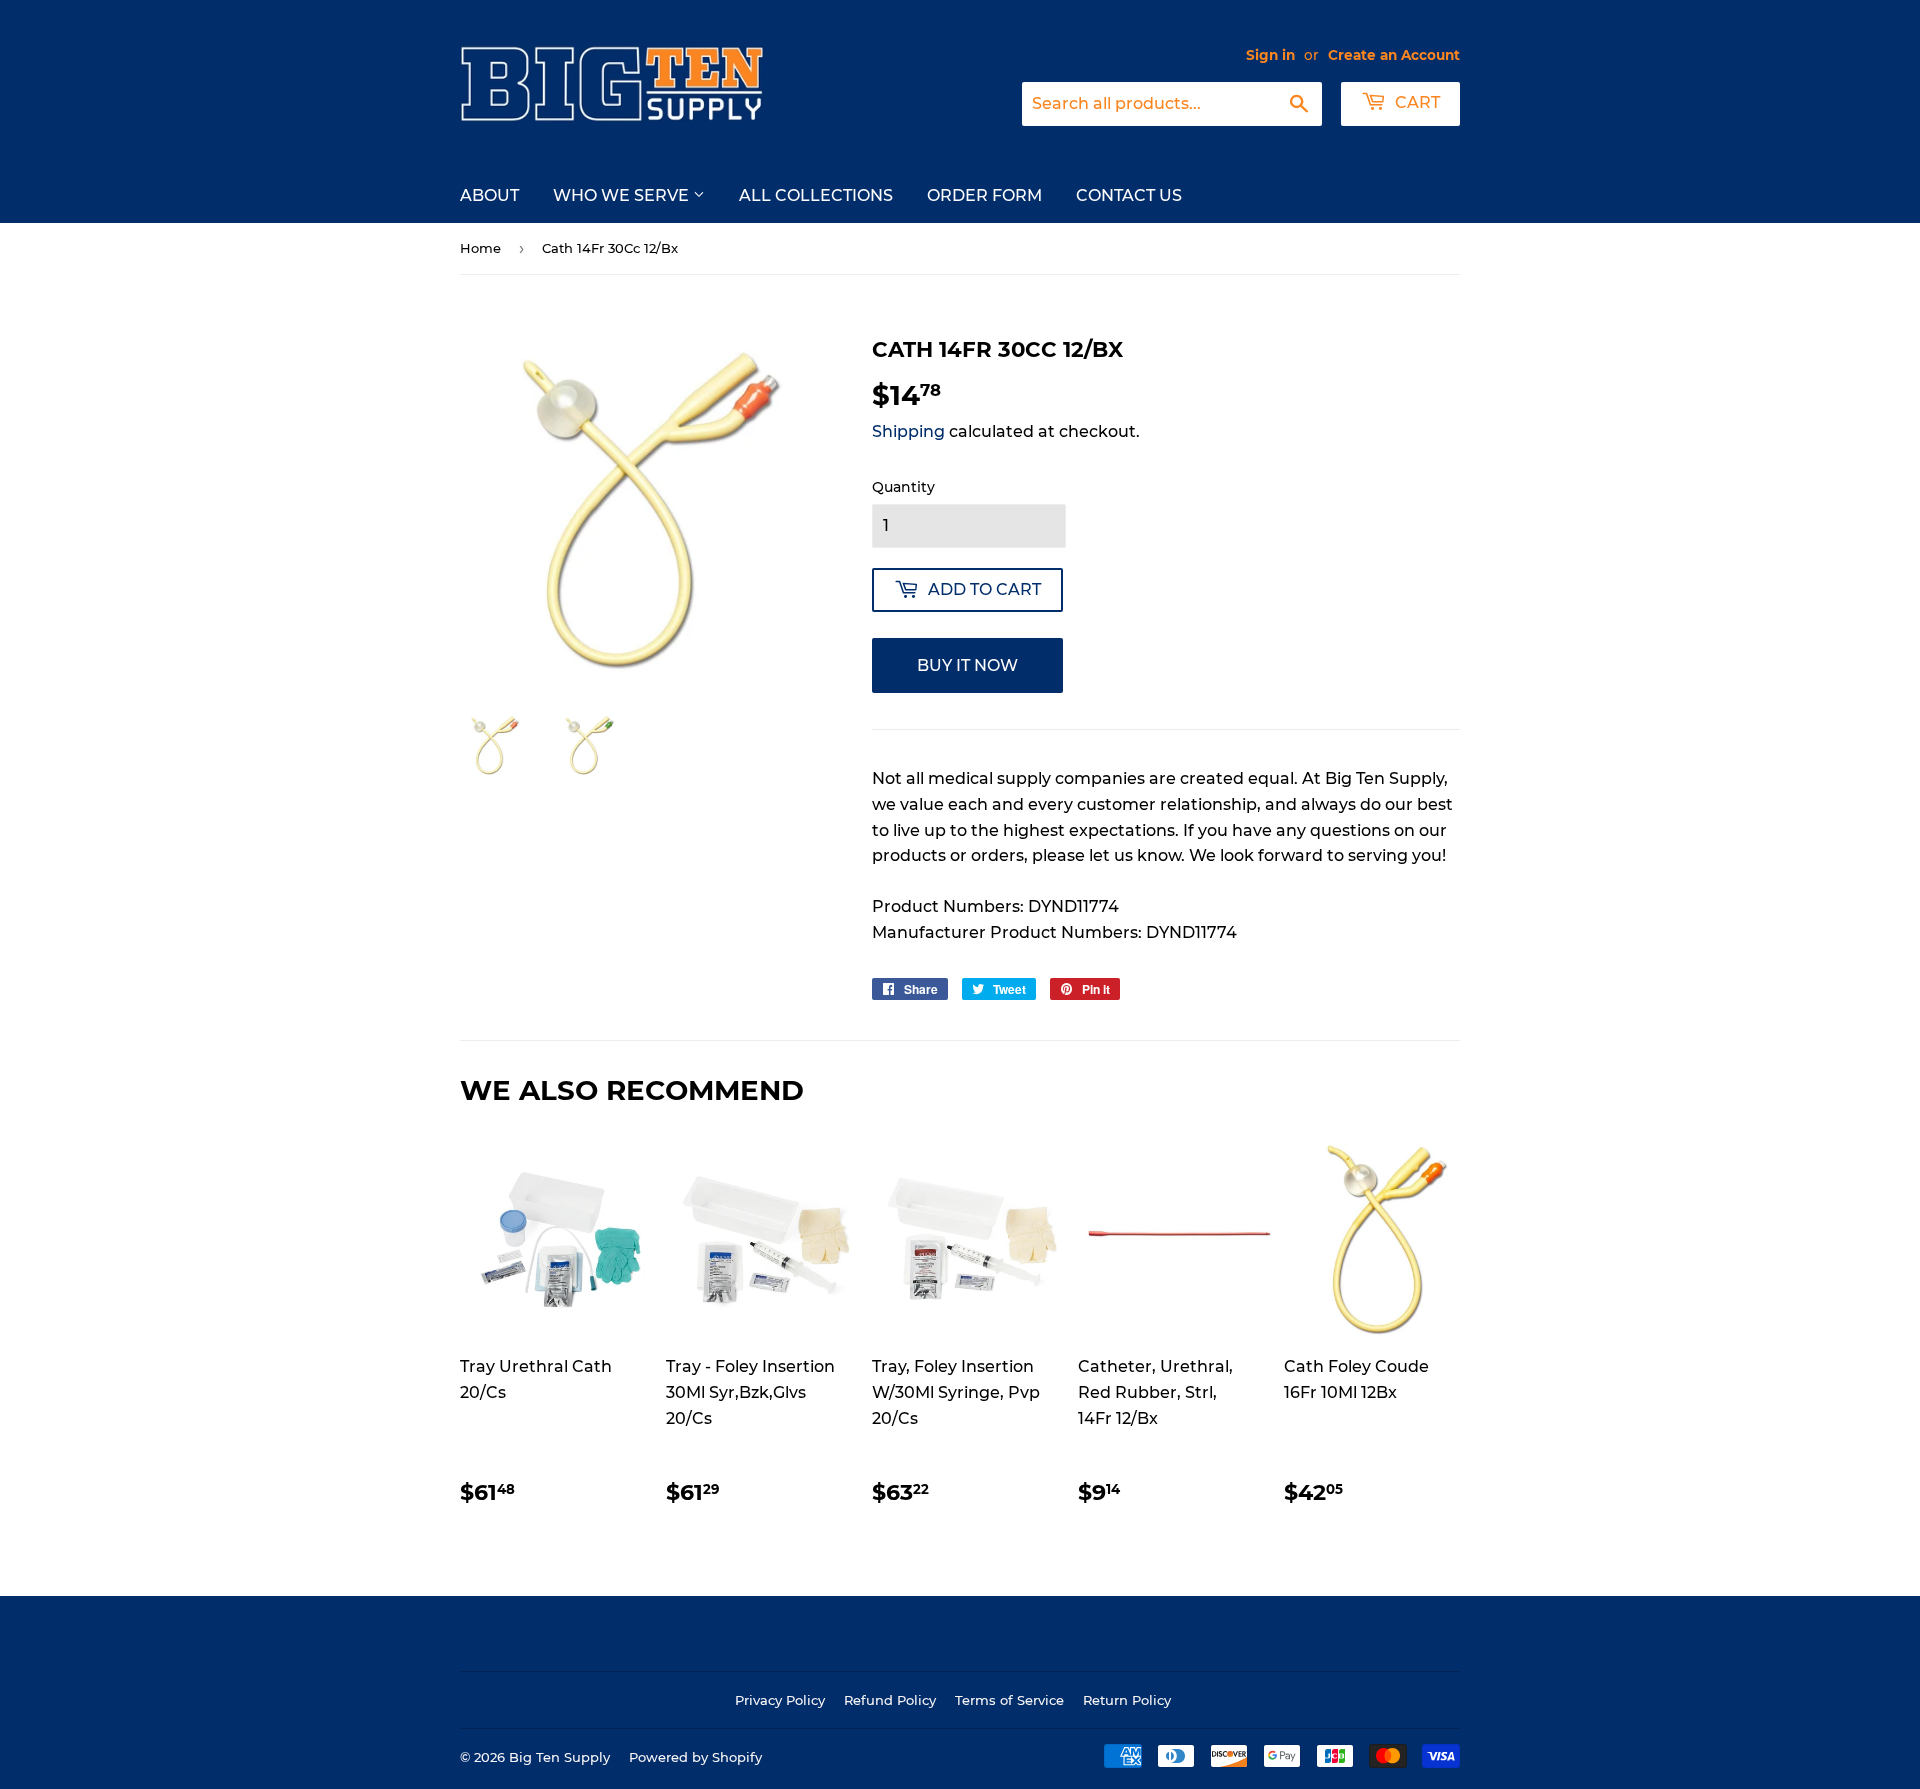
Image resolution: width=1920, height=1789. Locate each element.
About (489, 195)
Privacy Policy (780, 1700)
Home (480, 248)
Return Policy (1127, 1700)
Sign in (1270, 55)
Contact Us (1129, 195)
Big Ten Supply (559, 1757)
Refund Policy (890, 1700)
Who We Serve (623, 195)
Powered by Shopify (695, 1757)
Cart (1415, 102)
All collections (816, 195)
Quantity (903, 487)
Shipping (908, 431)
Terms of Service (1009, 1700)
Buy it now (967, 665)
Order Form (984, 195)
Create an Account (1394, 55)
